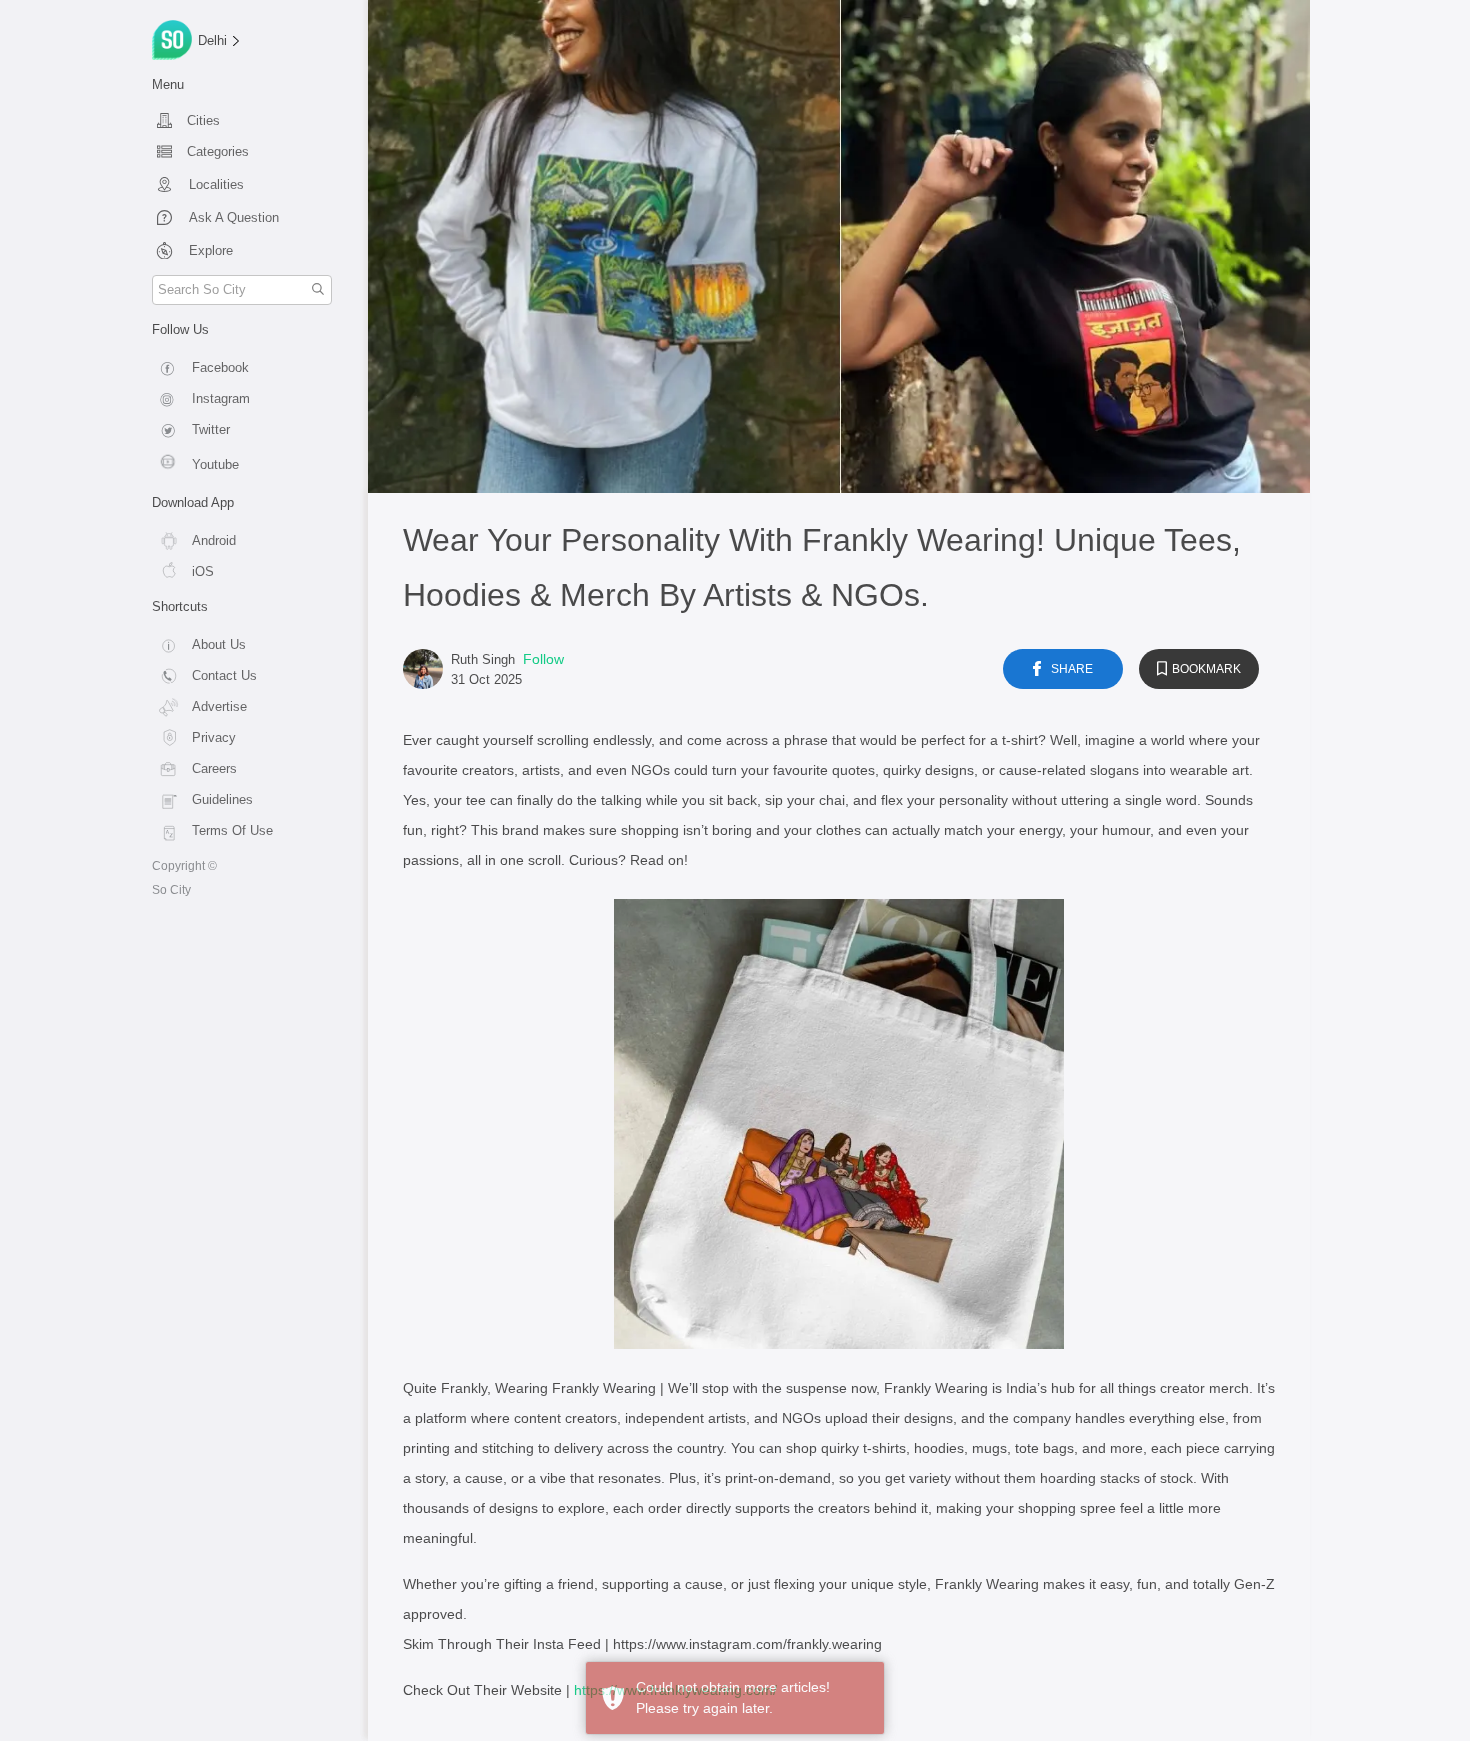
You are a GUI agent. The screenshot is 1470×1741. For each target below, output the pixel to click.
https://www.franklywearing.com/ (675, 1690)
